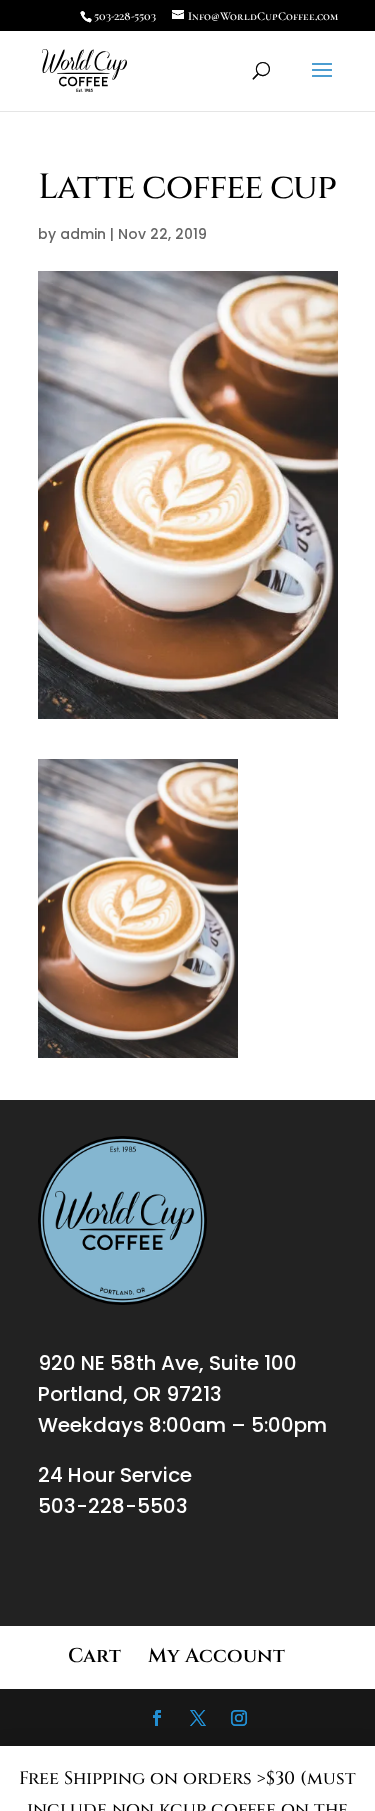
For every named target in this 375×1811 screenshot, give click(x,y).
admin (83, 234)
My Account (216, 1655)
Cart (94, 1655)
